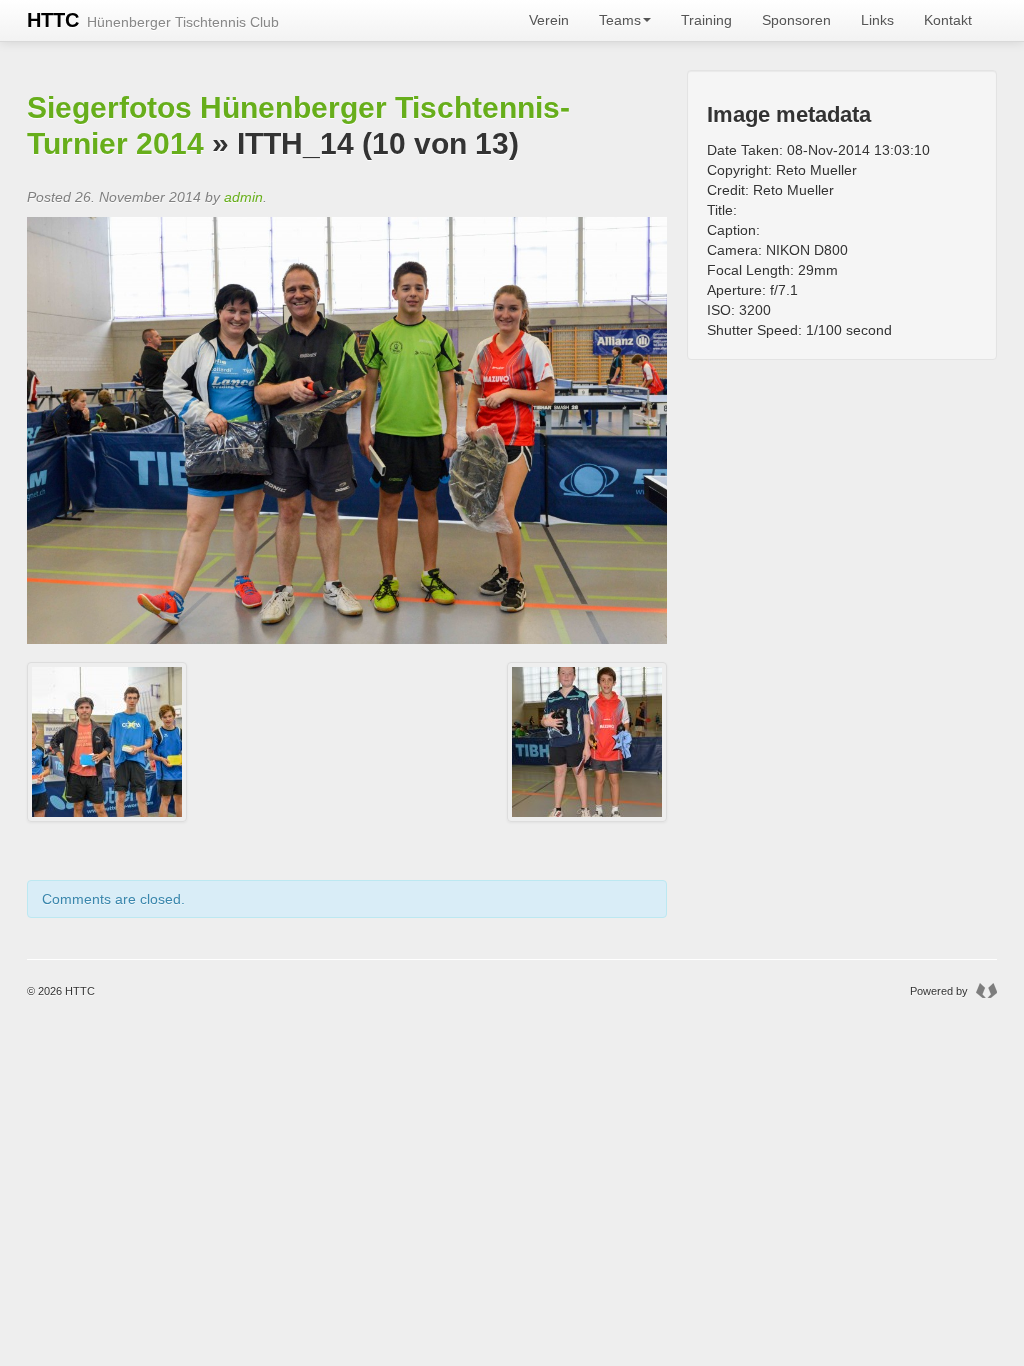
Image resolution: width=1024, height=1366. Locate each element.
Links (877, 20)
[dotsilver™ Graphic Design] (984, 991)
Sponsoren (796, 20)
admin (243, 197)
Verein (549, 20)
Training (706, 20)
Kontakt (948, 20)
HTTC (153, 20)
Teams (620, 20)
